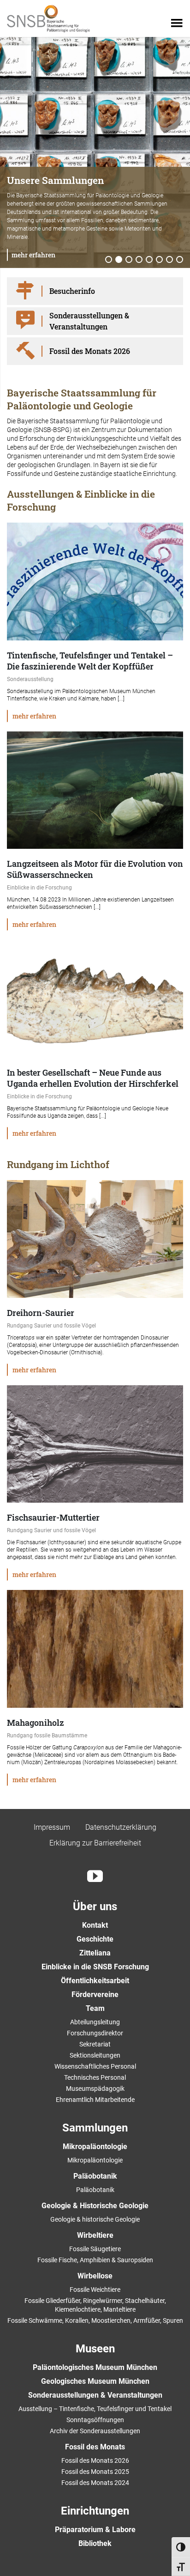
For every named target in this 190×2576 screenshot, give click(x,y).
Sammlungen (95, 2128)
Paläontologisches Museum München (95, 2367)
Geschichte (95, 1939)
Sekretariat (95, 2044)
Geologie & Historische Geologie (95, 2206)
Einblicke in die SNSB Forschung (95, 1967)
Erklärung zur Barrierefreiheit (95, 1843)
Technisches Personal (95, 2077)
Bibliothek (95, 2543)
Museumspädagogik (95, 2089)
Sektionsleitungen (95, 2055)
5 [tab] (149, 260)
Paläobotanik (95, 2176)
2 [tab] (119, 260)
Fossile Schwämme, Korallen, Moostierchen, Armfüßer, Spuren (95, 2320)
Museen (95, 2349)
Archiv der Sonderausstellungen (95, 2431)
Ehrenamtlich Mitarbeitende (95, 2100)
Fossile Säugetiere (95, 2249)
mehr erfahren (33, 255)
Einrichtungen (95, 2511)
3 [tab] (129, 260)
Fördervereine (95, 1994)
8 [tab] (180, 260)
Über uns (95, 1906)
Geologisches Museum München (95, 2381)
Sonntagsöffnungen (95, 2420)
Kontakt (95, 1925)
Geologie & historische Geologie (95, 2219)
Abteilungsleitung (95, 2022)
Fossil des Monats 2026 (95, 2460)
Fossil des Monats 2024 (95, 2483)
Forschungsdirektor (95, 2033)
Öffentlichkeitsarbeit (95, 1981)
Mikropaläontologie (95, 2147)
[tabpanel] (95, 152)
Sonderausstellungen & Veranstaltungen (95, 2395)
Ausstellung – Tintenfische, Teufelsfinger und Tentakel (95, 2409)
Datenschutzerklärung (121, 1827)
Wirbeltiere (95, 2235)
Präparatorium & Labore (95, 2530)
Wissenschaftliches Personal (95, 2066)
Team (95, 2008)
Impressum (52, 1827)
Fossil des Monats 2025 (95, 2472)
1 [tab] (109, 260)
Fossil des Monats (95, 2447)
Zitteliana (95, 1953)
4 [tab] (139, 260)
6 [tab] (160, 260)
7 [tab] (170, 260)
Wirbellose (95, 2276)
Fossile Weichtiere (95, 2290)
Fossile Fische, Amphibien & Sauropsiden (95, 2260)
